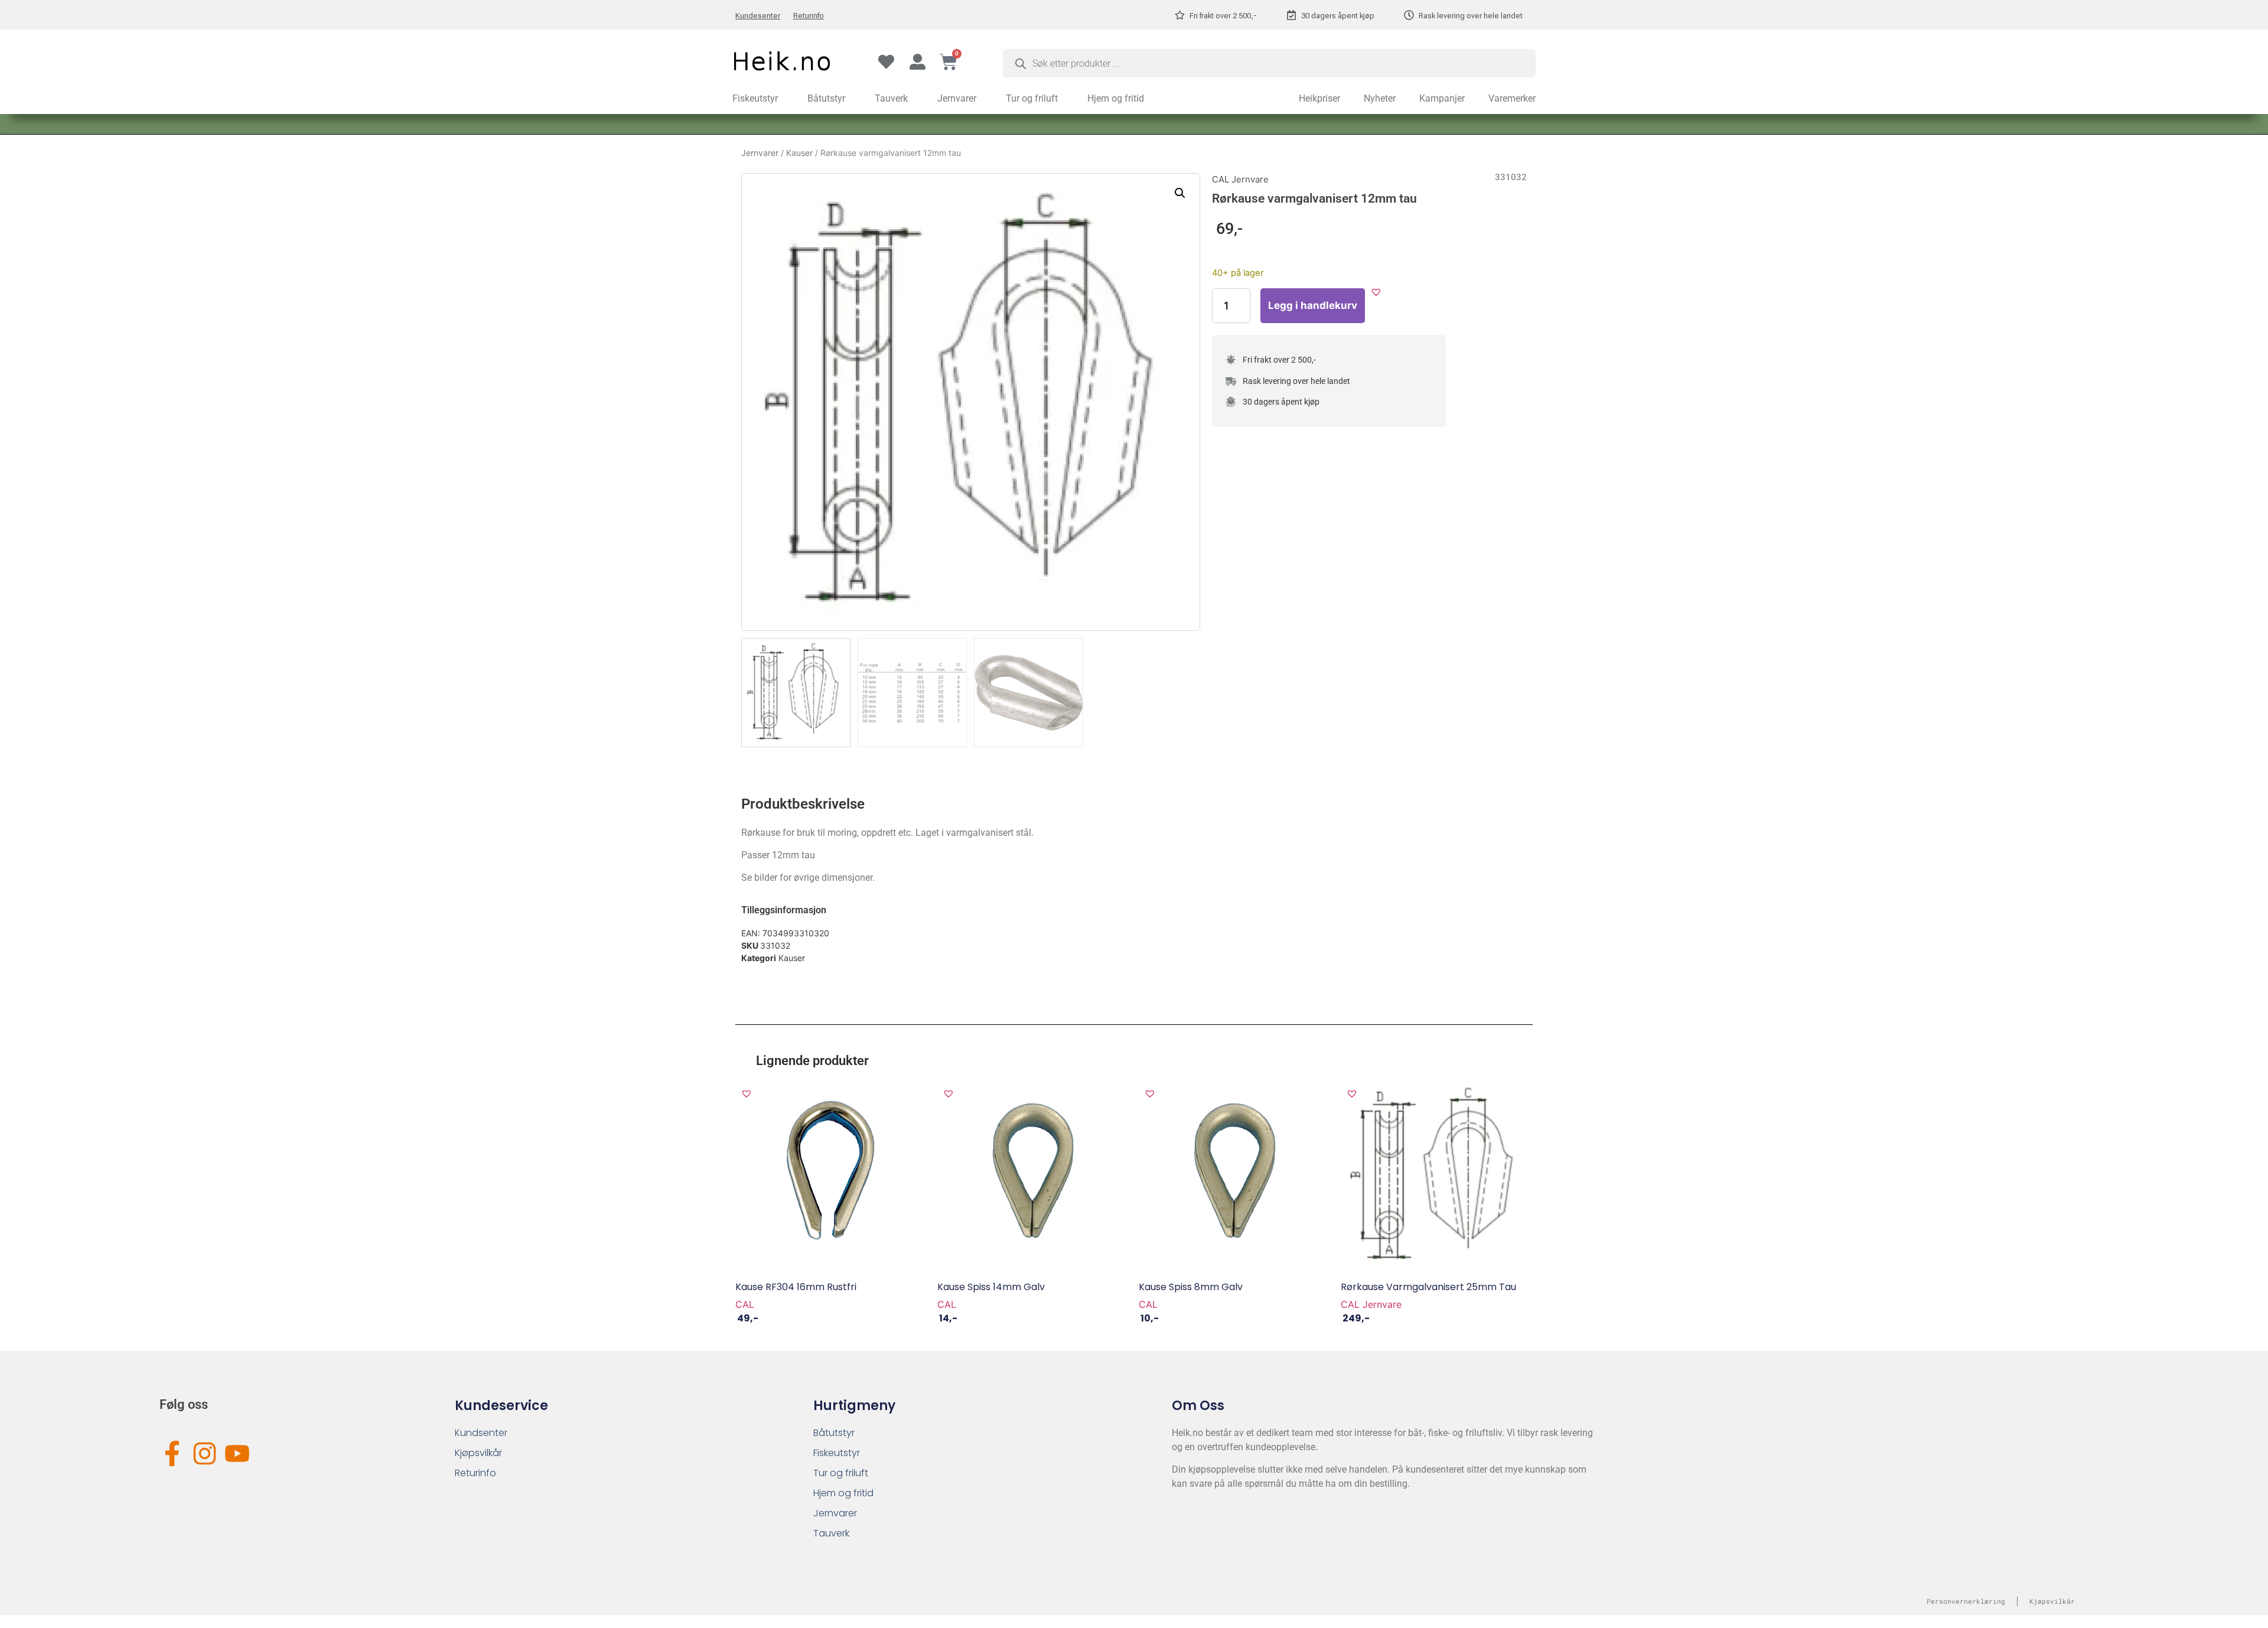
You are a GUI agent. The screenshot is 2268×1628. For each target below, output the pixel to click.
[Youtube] (237, 1453)
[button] (1180, 193)
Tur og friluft (1032, 98)
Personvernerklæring (1966, 1601)
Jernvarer (957, 98)
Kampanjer (1442, 98)
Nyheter (1380, 98)
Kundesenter (758, 16)
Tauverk (891, 98)
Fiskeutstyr (755, 98)
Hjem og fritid (1116, 98)
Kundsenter (481, 1433)
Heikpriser (1319, 98)
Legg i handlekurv (1313, 305)
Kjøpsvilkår (478, 1453)
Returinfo (809, 16)
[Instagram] (205, 1453)
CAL (745, 1304)
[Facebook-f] (172, 1453)
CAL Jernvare (1240, 179)
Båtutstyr (826, 98)
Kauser (799, 153)
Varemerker (1512, 98)
